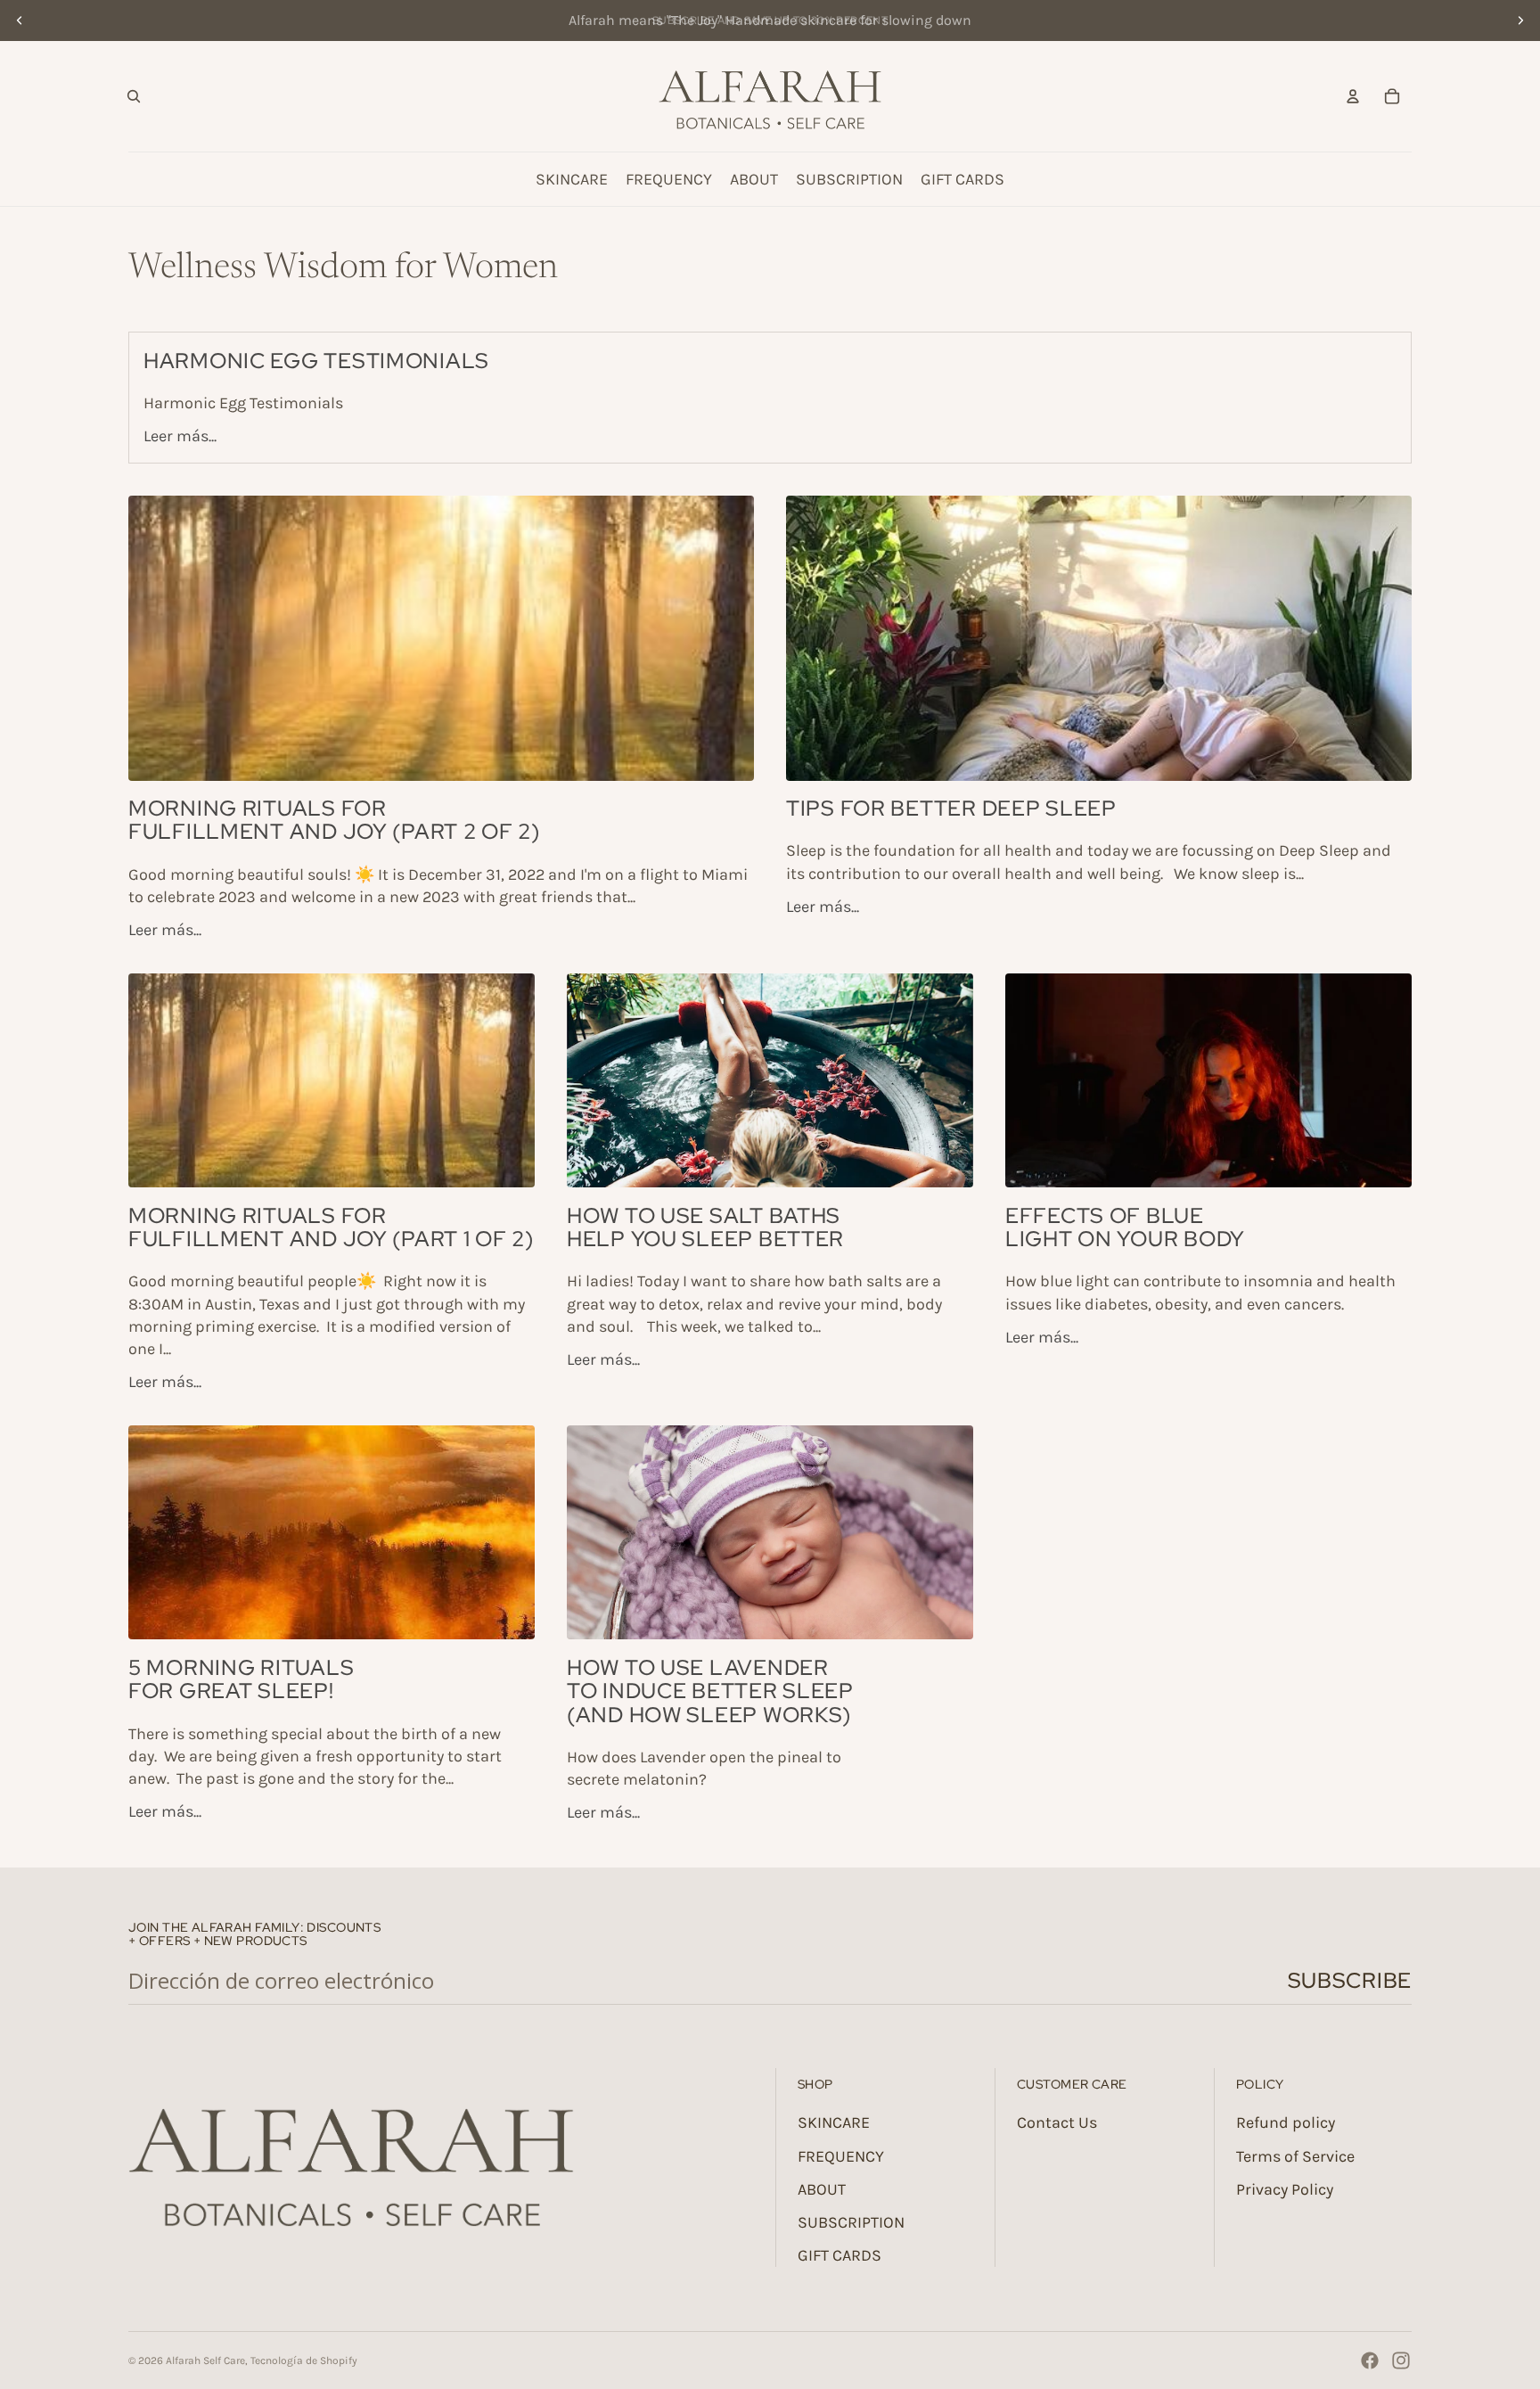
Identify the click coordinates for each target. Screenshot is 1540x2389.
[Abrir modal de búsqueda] (134, 96)
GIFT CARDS (840, 2255)
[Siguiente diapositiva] (1520, 21)
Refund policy (1286, 2122)
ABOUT (822, 2189)
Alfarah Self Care (205, 2360)
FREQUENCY (841, 2156)
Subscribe (1350, 1980)
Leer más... (180, 436)
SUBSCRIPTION (851, 2222)
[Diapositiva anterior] (20, 21)
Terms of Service (1295, 2156)
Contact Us (1057, 2122)
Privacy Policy (1285, 2189)
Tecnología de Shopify (304, 2360)
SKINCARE (834, 2122)
